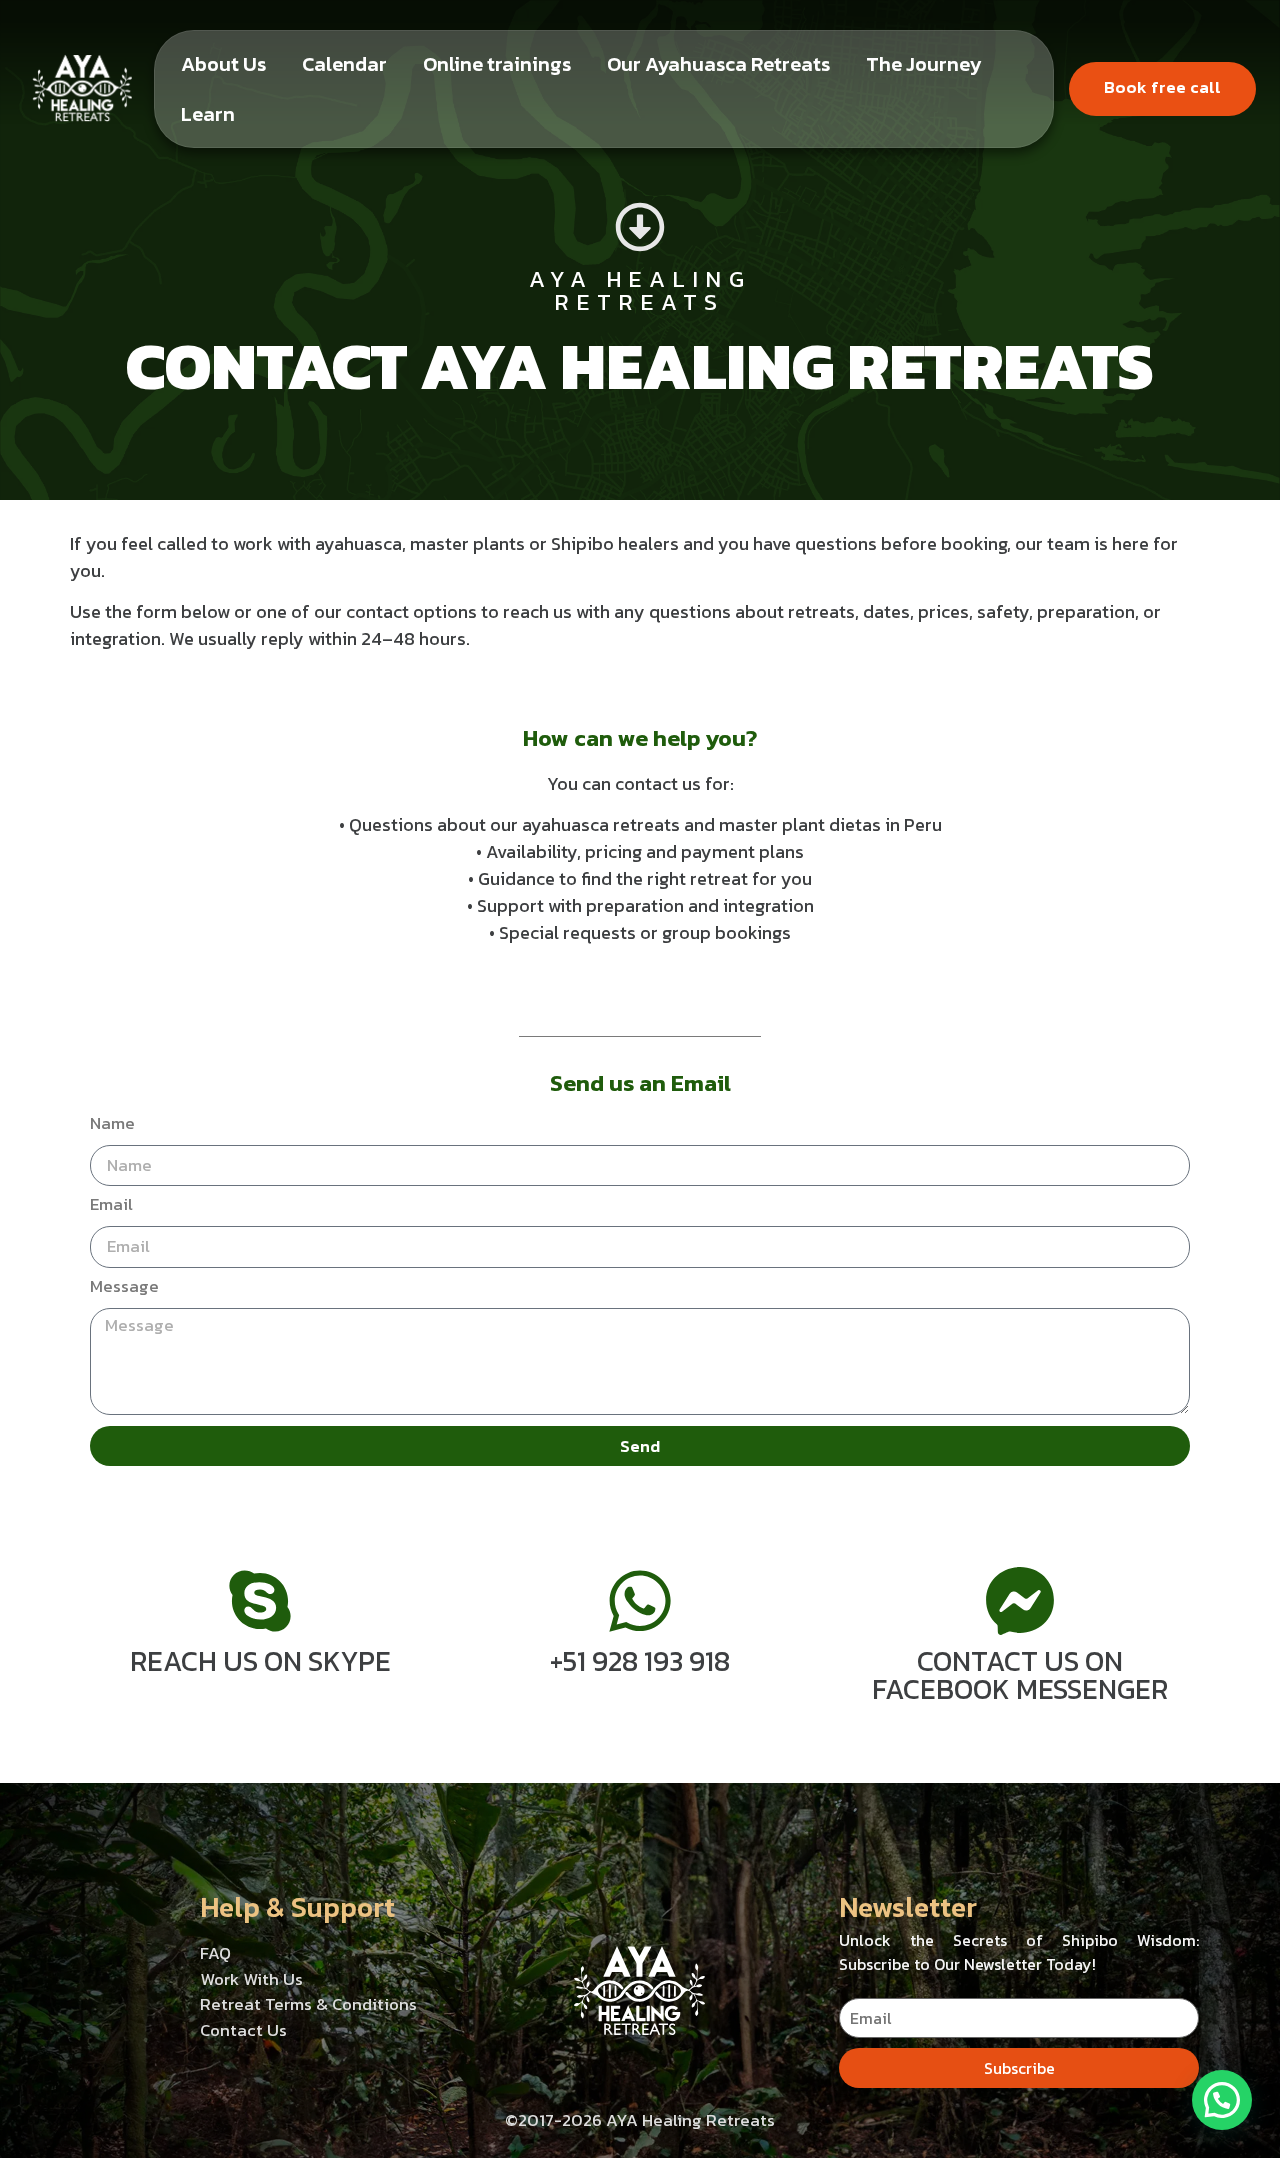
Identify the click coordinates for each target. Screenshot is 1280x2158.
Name (112, 1125)
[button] (1222, 2100)
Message (124, 1288)
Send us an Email (640, 1083)
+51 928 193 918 (640, 1661)
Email (111, 1206)
